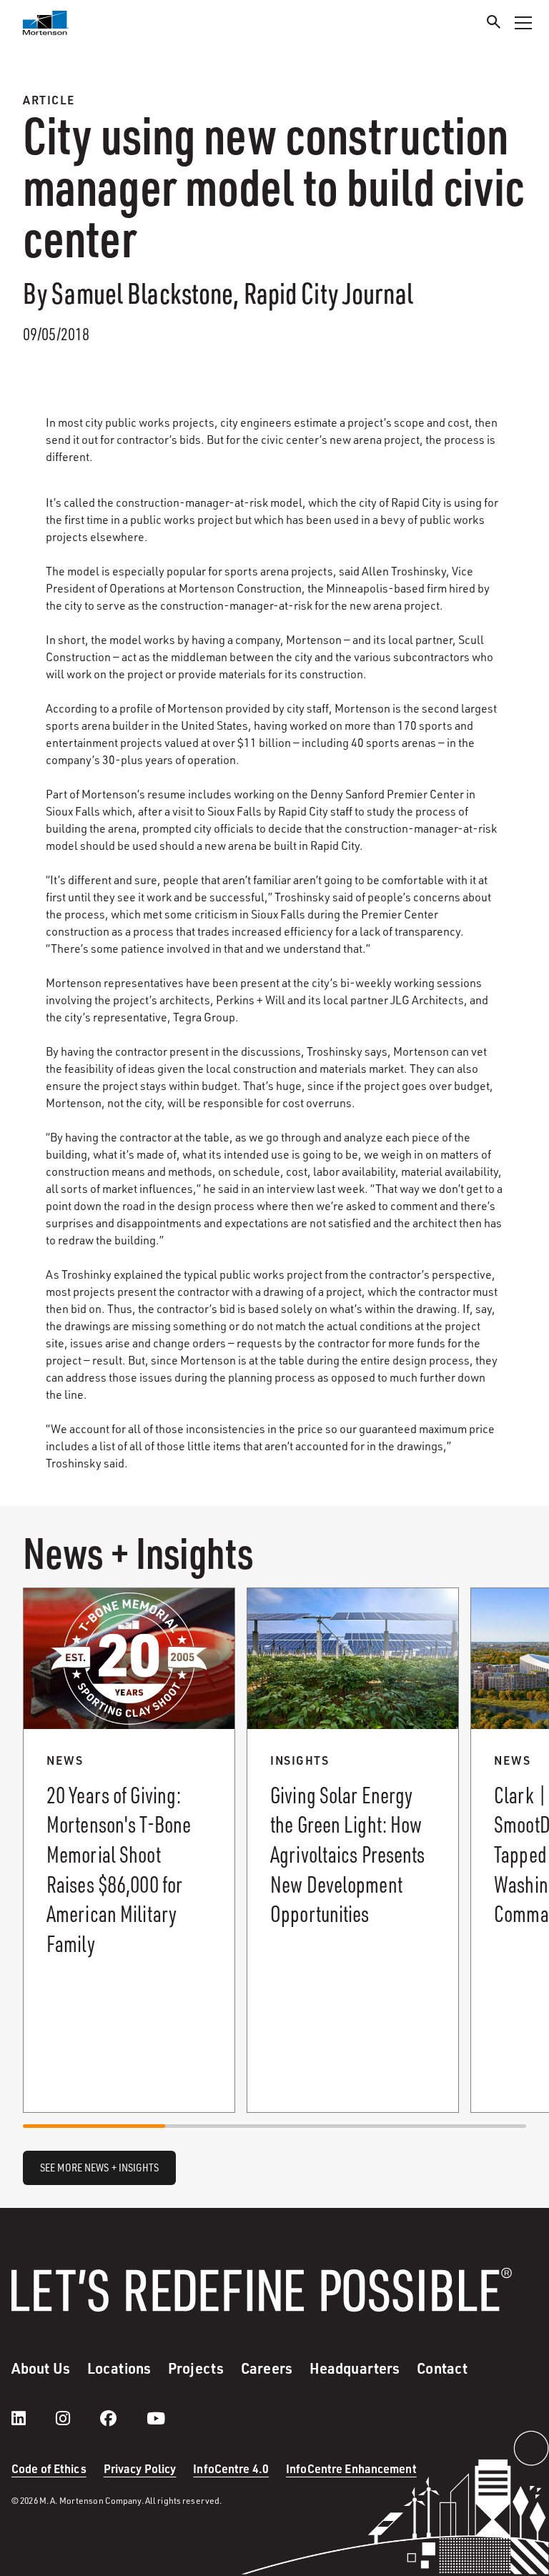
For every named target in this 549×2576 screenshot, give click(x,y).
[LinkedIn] (33, 2418)
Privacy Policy (140, 2468)
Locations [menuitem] (119, 2368)
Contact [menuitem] (442, 2368)
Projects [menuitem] (196, 2368)
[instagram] (77, 2418)
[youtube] (156, 2418)
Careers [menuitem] (267, 2368)
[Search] (494, 24)
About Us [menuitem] (41, 2368)
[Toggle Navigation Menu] (523, 23)
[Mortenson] (46, 23)
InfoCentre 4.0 (231, 2468)
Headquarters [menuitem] (355, 2368)
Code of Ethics (49, 2468)
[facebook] (123, 2418)
